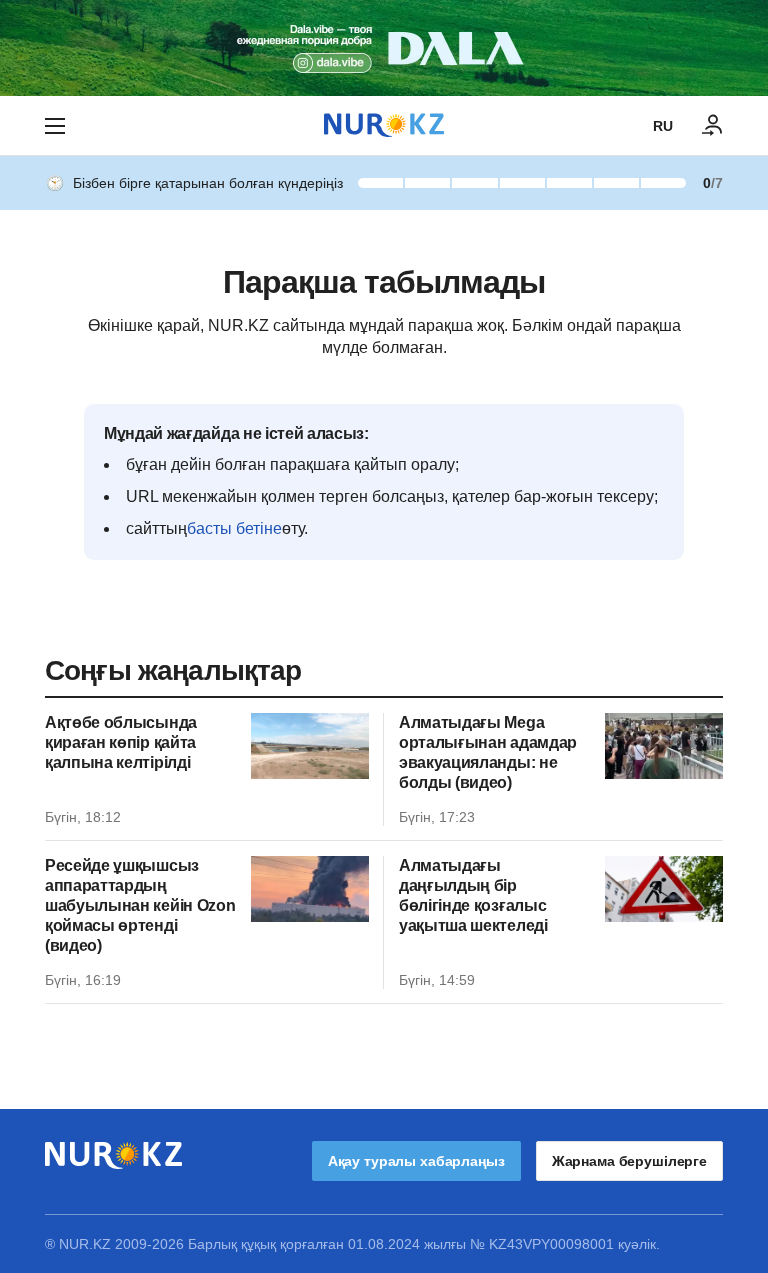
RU (663, 126)
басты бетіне (234, 528)
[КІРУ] (713, 126)
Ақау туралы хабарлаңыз (416, 1161)
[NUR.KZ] (384, 125)
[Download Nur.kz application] (384, 48)
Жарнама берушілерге (629, 1161)
